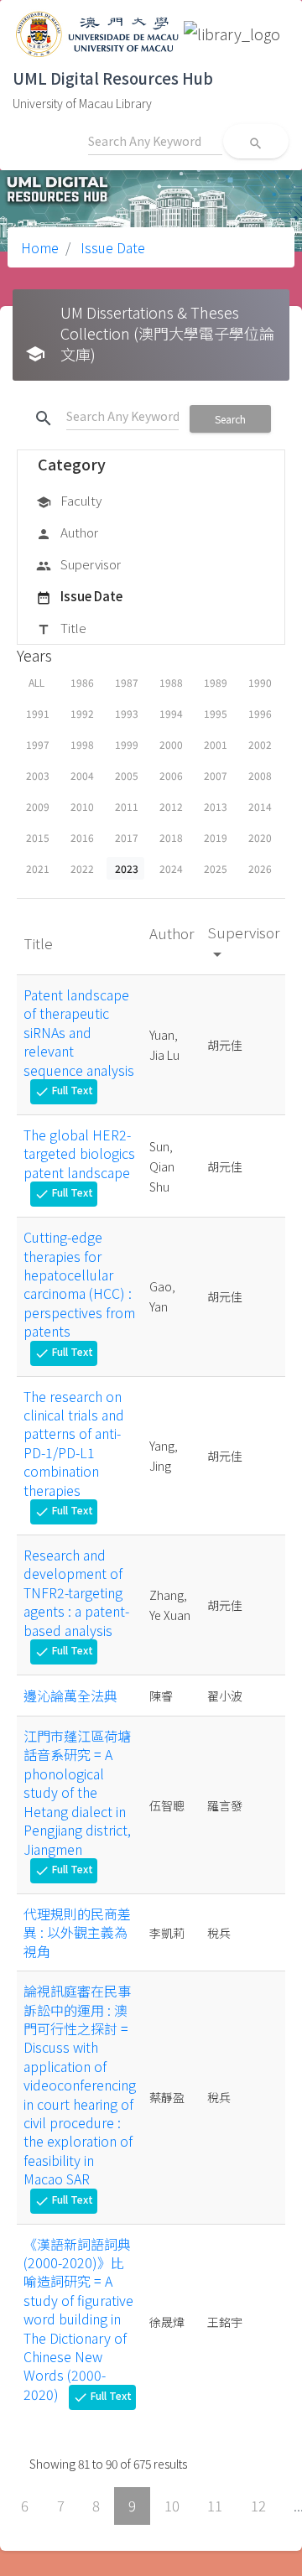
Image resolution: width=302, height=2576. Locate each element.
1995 (216, 713)
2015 (38, 837)
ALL (36, 682)
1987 (127, 682)
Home (40, 247)
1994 (171, 713)
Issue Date (111, 247)
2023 (127, 868)
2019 (216, 837)
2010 (82, 806)
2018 (171, 837)
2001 (216, 744)
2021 (38, 868)
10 (172, 2506)
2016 (82, 837)
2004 (82, 775)
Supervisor (78, 564)
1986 (82, 682)
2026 (260, 868)
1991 (38, 713)
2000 (171, 744)
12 (258, 2506)
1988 (171, 682)
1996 (260, 713)
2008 (260, 775)
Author (67, 532)
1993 (127, 713)
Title (61, 628)
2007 (216, 775)
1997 (38, 744)
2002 (260, 744)
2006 (171, 775)
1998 (82, 744)
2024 (171, 868)
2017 (127, 837)
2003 (38, 775)
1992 (82, 713)
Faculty (69, 500)
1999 (127, 744)
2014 (260, 806)
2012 (171, 806)
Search (230, 419)
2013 (216, 806)
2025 (216, 868)
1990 (260, 682)
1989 (216, 682)
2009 (38, 806)
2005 (127, 775)
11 (215, 2506)
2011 (127, 806)
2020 (260, 837)
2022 (82, 868)
